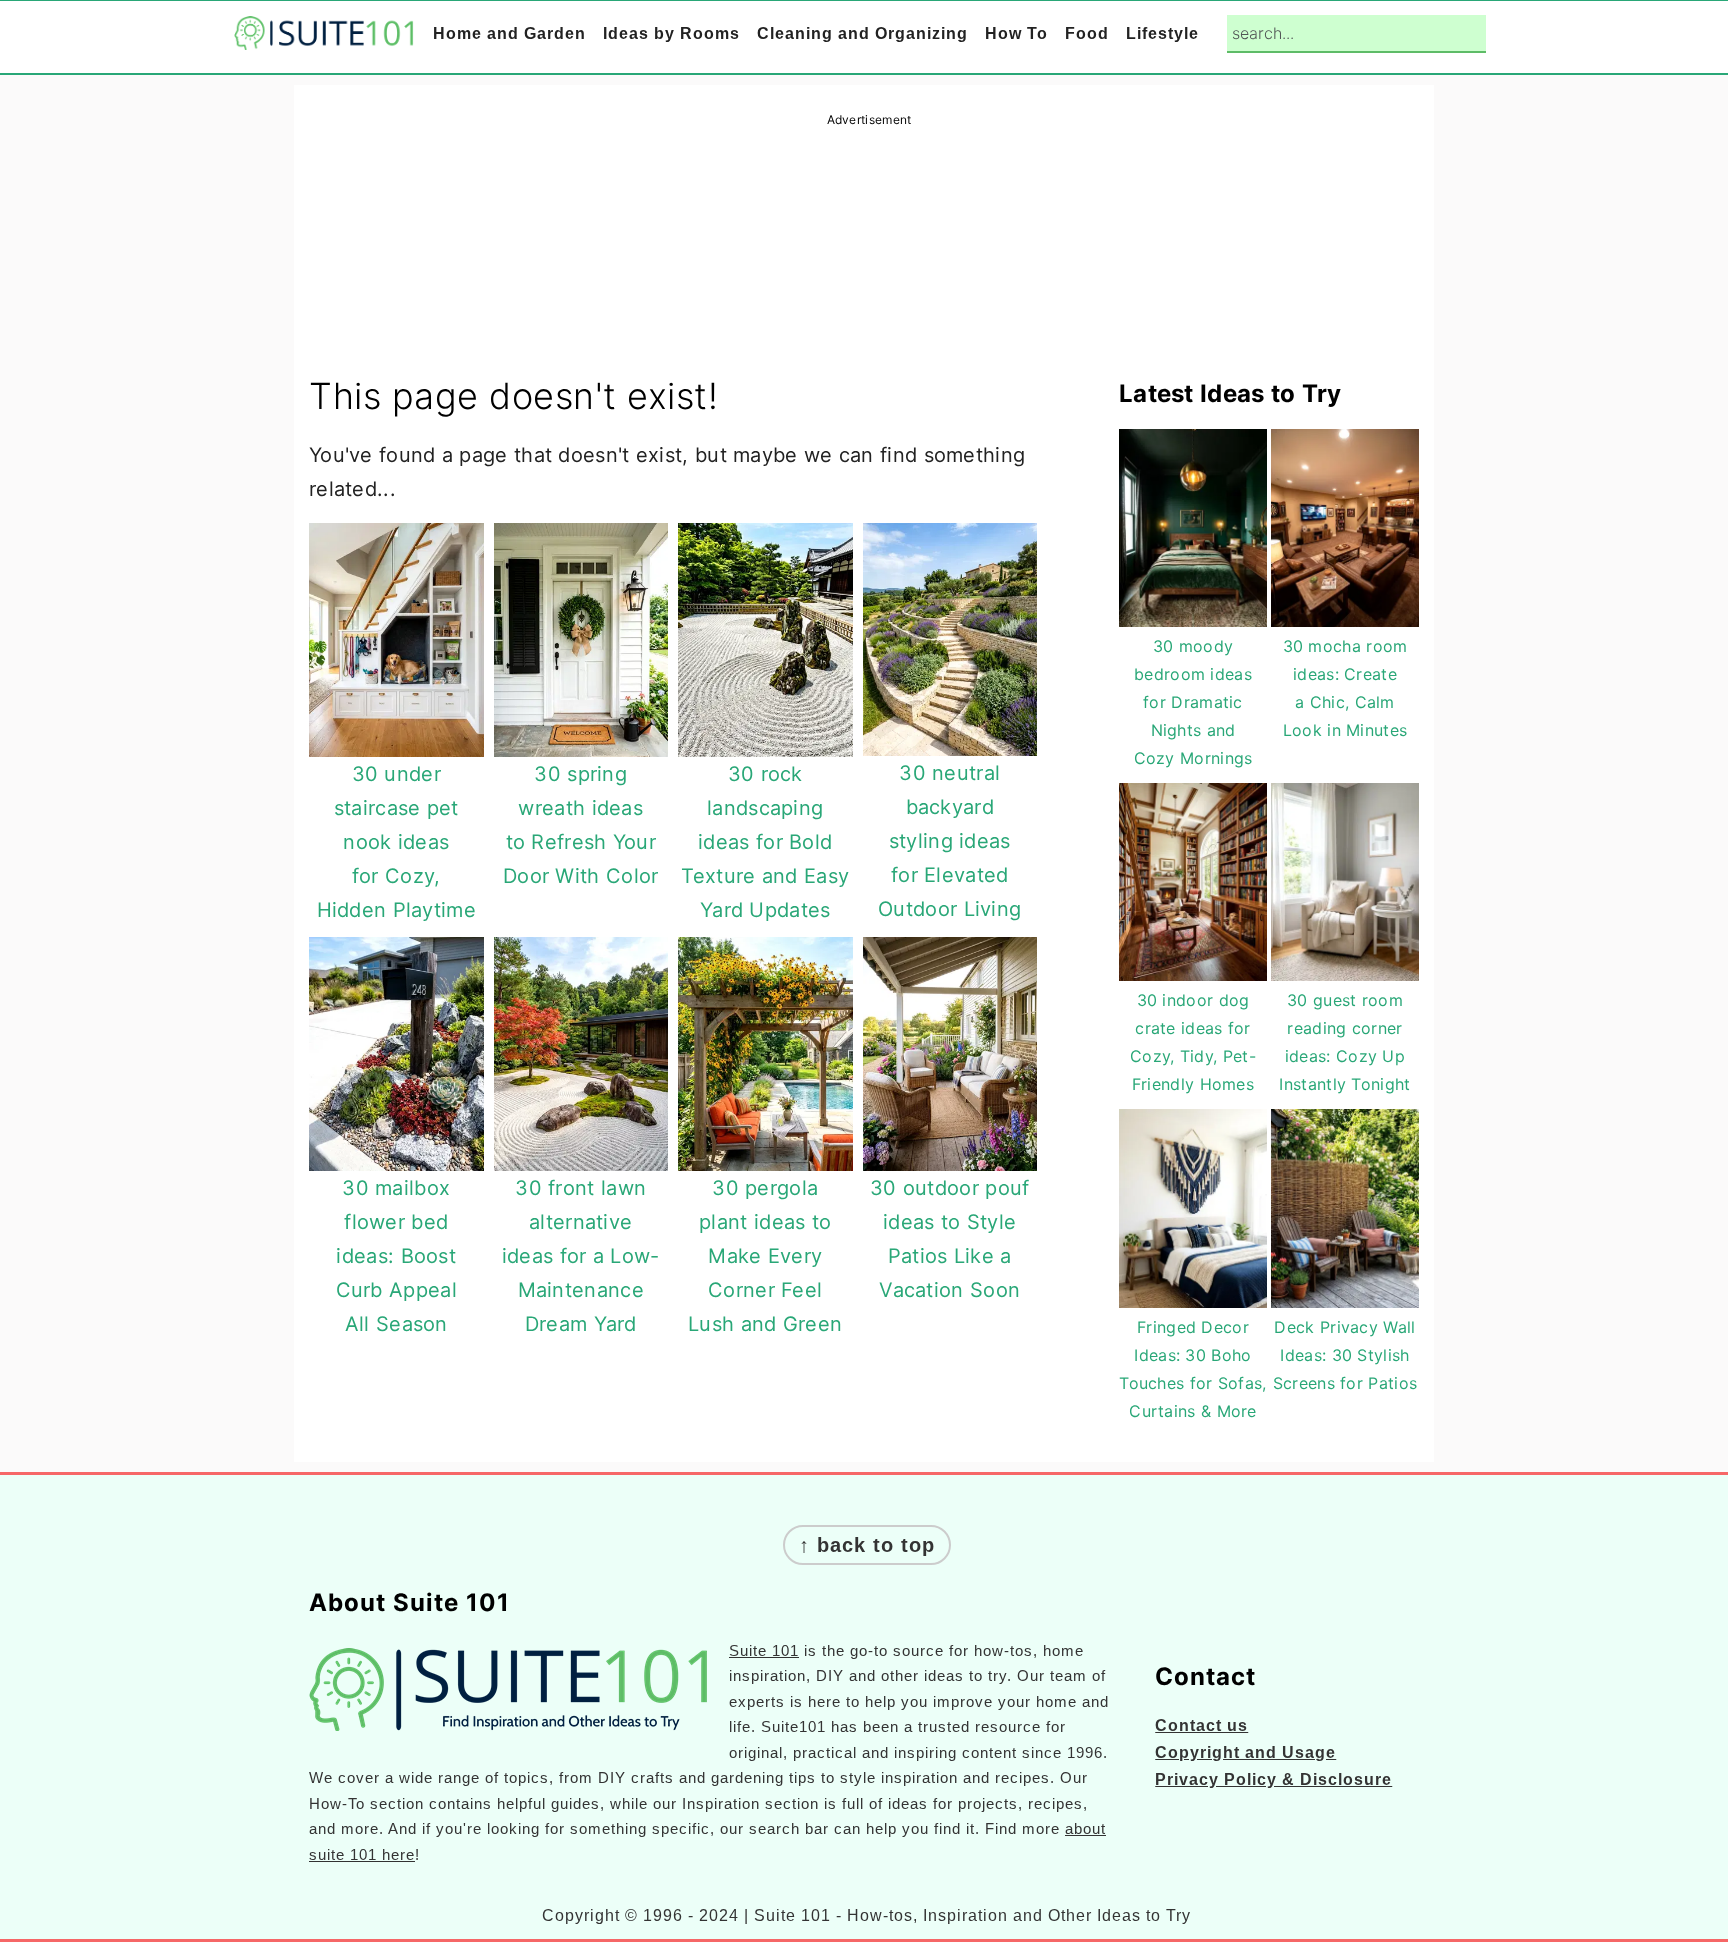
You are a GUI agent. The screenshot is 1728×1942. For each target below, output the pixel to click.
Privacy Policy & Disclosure (1273, 1779)
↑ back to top (867, 1545)
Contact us (1201, 1725)
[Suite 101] (324, 35)
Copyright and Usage (1245, 1752)
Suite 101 (764, 1650)
